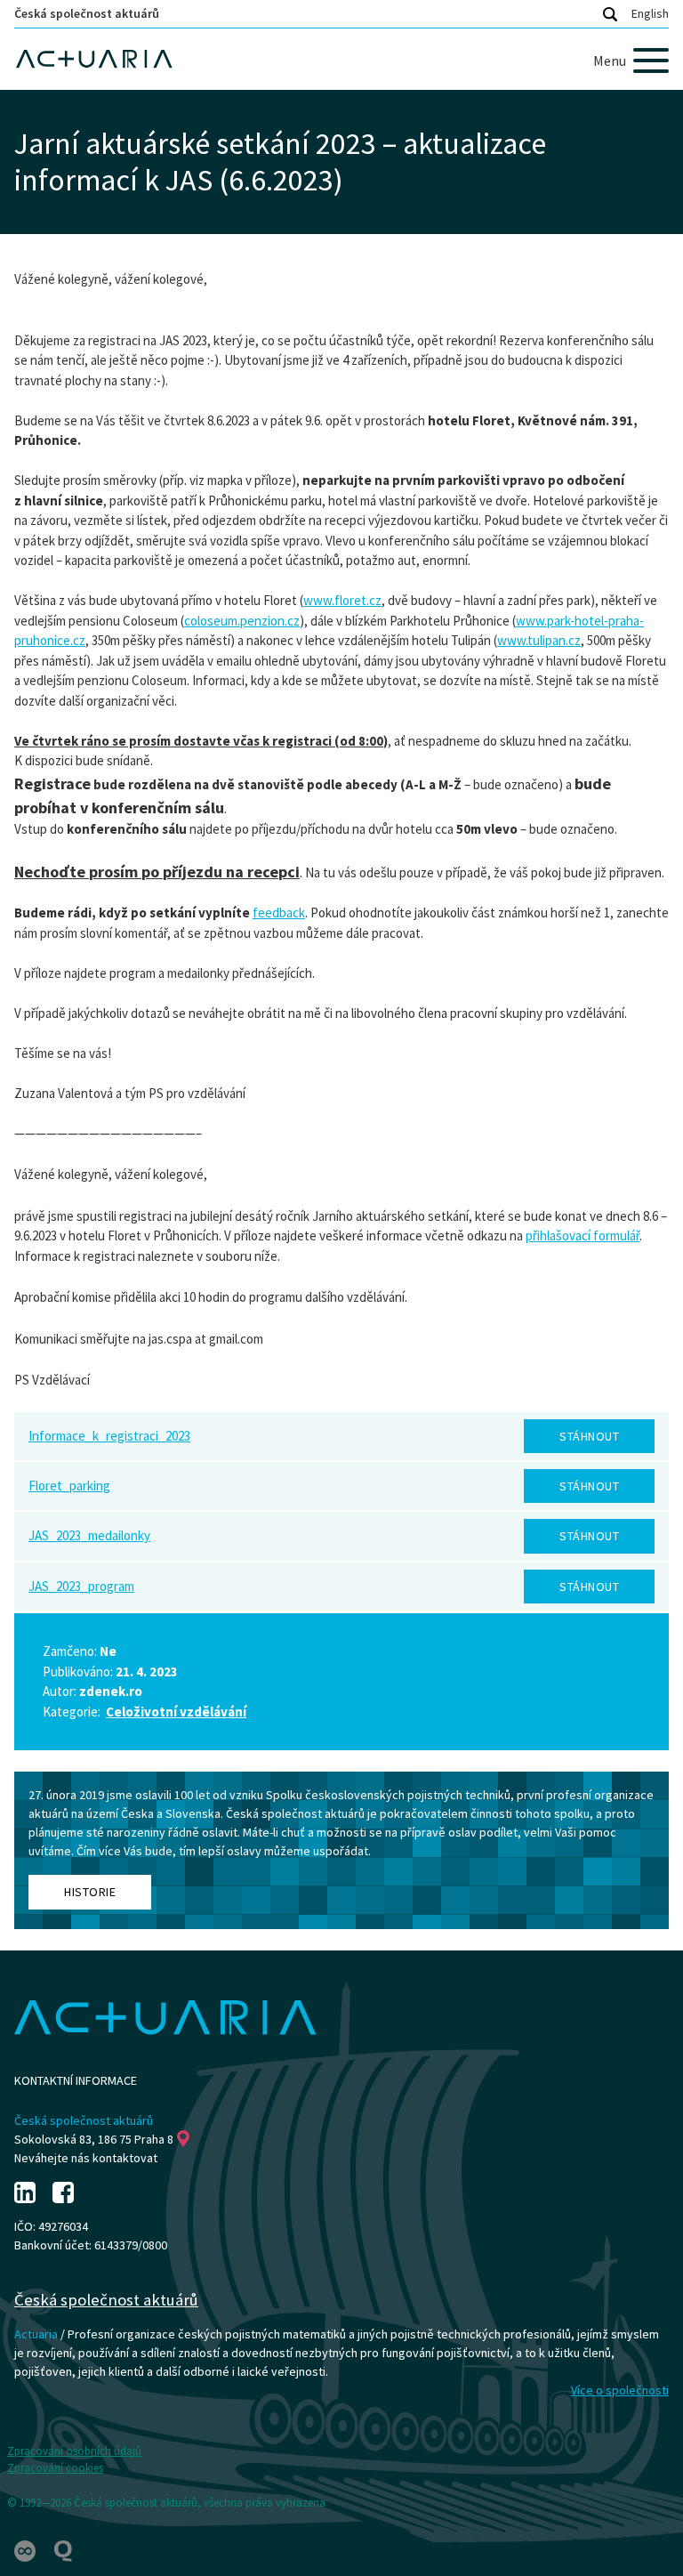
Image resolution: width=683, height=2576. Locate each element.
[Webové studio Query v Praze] (63, 2550)
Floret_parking (69, 1486)
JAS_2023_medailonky (89, 1535)
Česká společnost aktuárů (87, 13)
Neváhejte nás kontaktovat (86, 2158)
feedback (279, 913)
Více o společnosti (620, 2390)
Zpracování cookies (55, 2468)
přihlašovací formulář (583, 1236)
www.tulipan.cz (539, 640)
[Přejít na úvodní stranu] (341, 59)
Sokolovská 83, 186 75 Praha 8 (94, 2139)
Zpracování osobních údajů (74, 2451)
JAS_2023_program (81, 1586)
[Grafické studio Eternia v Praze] (26, 2550)
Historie (90, 1892)
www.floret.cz (342, 600)
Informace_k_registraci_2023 (109, 1436)
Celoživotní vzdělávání (176, 1712)
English (650, 13)
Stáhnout (589, 1436)
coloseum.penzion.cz (242, 621)
